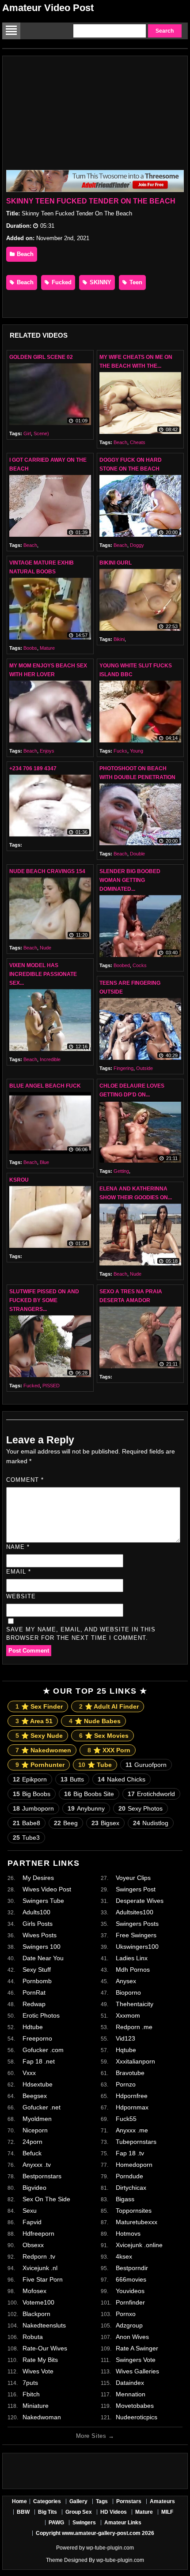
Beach (24, 254)
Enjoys (47, 751)
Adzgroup (129, 2325)
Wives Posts (40, 1935)
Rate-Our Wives (45, 2348)
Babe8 (27, 1823)
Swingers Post (136, 1889)
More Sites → (95, 2436)
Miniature (36, 2406)
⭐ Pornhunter (40, 1765)
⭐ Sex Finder (39, 1706)
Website (21, 1596)
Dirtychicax (131, 2188)
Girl (27, 433)
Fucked (61, 282)
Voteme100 (38, 2302)
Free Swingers (136, 1935)
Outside (144, 1068)
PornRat (34, 1992)
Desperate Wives (140, 1901)
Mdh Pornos (133, 1970)
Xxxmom (128, 2015)
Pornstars (129, 2501)
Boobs (30, 648)
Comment (25, 1480)
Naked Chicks (122, 1779)
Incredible (50, 1059)
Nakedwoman (42, 2417)
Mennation (131, 2394)
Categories (47, 2501)
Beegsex (35, 2096)
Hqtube (126, 2050)
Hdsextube (38, 2084)
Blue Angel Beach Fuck (45, 1086)
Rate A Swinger (137, 2348)
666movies (131, 2279)
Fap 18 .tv (130, 2153)
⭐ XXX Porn (109, 1750)
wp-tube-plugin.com (110, 2548)
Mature (47, 648)
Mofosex (34, 2291)
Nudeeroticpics (137, 2417)
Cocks (140, 965)
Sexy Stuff (37, 1970)
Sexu (30, 2211)
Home (19, 2501)
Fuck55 (126, 2119)
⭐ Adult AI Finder (109, 1706)
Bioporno (128, 1992)
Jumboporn (33, 1808)
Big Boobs (32, 1794)
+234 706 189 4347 (33, 768)
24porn (32, 2142)
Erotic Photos (41, 2015)
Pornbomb (37, 1981)
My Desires (38, 1878)
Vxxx (29, 2073)
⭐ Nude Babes (95, 1721)
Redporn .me (134, 2027)
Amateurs (162, 2501)
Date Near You (43, 1958)
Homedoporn (134, 2165)
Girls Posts (38, 1924)
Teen (135, 282)
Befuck (32, 2153)
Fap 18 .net (39, 2061)
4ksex (124, 2256)
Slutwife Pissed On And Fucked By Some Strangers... (44, 1300)
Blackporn (36, 2314)
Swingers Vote (136, 2360)
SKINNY (100, 282)
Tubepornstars (136, 2142)
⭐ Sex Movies (104, 1736)
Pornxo (126, 2314)
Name (18, 1547)
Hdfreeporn (38, 2233)
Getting (121, 1171)
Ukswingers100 (137, 1947)
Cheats (138, 442)
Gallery (78, 2501)
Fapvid (32, 2222)
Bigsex (105, 1823)
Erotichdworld (151, 1794)
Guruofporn (146, 1765)
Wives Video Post (47, 1889)
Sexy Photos (141, 1808)
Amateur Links (123, 2523)
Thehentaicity (135, 2004)
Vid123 (125, 2038)
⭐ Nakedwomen (43, 1750)
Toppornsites (134, 2211)
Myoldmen (37, 2119)
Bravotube (130, 2073)
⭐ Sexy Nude (39, 1736)
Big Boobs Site (89, 1794)
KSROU (19, 1180)
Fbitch (31, 2394)
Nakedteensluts (44, 2325)
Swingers (84, 2523)
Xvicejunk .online (139, 2245)
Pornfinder (130, 2302)
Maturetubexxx (137, 2222)
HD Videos (114, 2512)
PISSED (51, 1386)
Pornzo (126, 2084)
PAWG (56, 2523)
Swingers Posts (137, 1924)
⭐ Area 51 (34, 1721)
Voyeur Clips (133, 1878)
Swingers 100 (42, 1947)
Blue (44, 1162)
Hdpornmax (132, 2107)
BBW (23, 2512)
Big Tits (47, 2512)
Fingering (123, 1068)
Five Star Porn (43, 2279)
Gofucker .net (42, 2107)
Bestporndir (132, 2268)
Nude (46, 948)
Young (137, 751)
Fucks (120, 751)
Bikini (119, 639)
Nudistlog (151, 1823)
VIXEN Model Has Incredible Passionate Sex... (43, 974)
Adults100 (36, 1912)
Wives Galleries (137, 2371)
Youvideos (130, 2291)
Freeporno (37, 2038)
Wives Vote (38, 2371)
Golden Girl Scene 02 (41, 357)
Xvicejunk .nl (40, 2268)
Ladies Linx (132, 1958)
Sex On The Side (46, 2199)
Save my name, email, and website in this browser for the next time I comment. (81, 1634)
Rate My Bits (40, 2360)
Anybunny (86, 1808)
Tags (102, 2501)
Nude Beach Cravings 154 (47, 871)
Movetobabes (135, 2406)
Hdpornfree (132, 2096)
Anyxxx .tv (37, 2165)
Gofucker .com (43, 2050)
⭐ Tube (95, 1765)
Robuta (33, 2337)
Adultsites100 (135, 1912)
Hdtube (33, 2027)
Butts (72, 1779)
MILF (167, 2512)
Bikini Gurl (116, 563)
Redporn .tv (39, 2256)
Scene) (41, 433)
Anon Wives (132, 2337)
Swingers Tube (43, 1901)
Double (137, 854)
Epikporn (30, 1779)
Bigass (125, 2199)
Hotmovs (128, 2233)
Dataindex (130, 2383)
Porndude (129, 2176)
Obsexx (33, 2245)
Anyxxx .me (132, 2130)
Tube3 (26, 1838)
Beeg (66, 1823)
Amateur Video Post (48, 8)
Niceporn (35, 2130)
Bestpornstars (42, 2176)
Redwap (34, 2004)
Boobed (122, 965)
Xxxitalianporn (135, 2061)
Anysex (126, 1981)
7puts (30, 2383)
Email (19, 1572)
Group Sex (79, 2512)
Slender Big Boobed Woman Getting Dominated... (130, 880)
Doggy (137, 545)
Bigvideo (34, 2188)
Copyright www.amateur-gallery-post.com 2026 (95, 2533)
